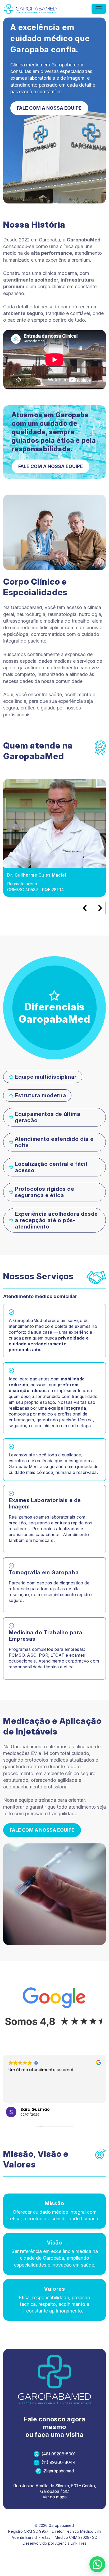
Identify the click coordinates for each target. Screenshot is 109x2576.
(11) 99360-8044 (59, 2462)
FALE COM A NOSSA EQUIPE (49, 108)
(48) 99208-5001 (59, 2454)
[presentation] (85, 908)
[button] (97, 2564)
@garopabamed (59, 2471)
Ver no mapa (55, 2497)
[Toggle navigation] (99, 9)
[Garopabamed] (30, 9)
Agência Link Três (71, 2543)
